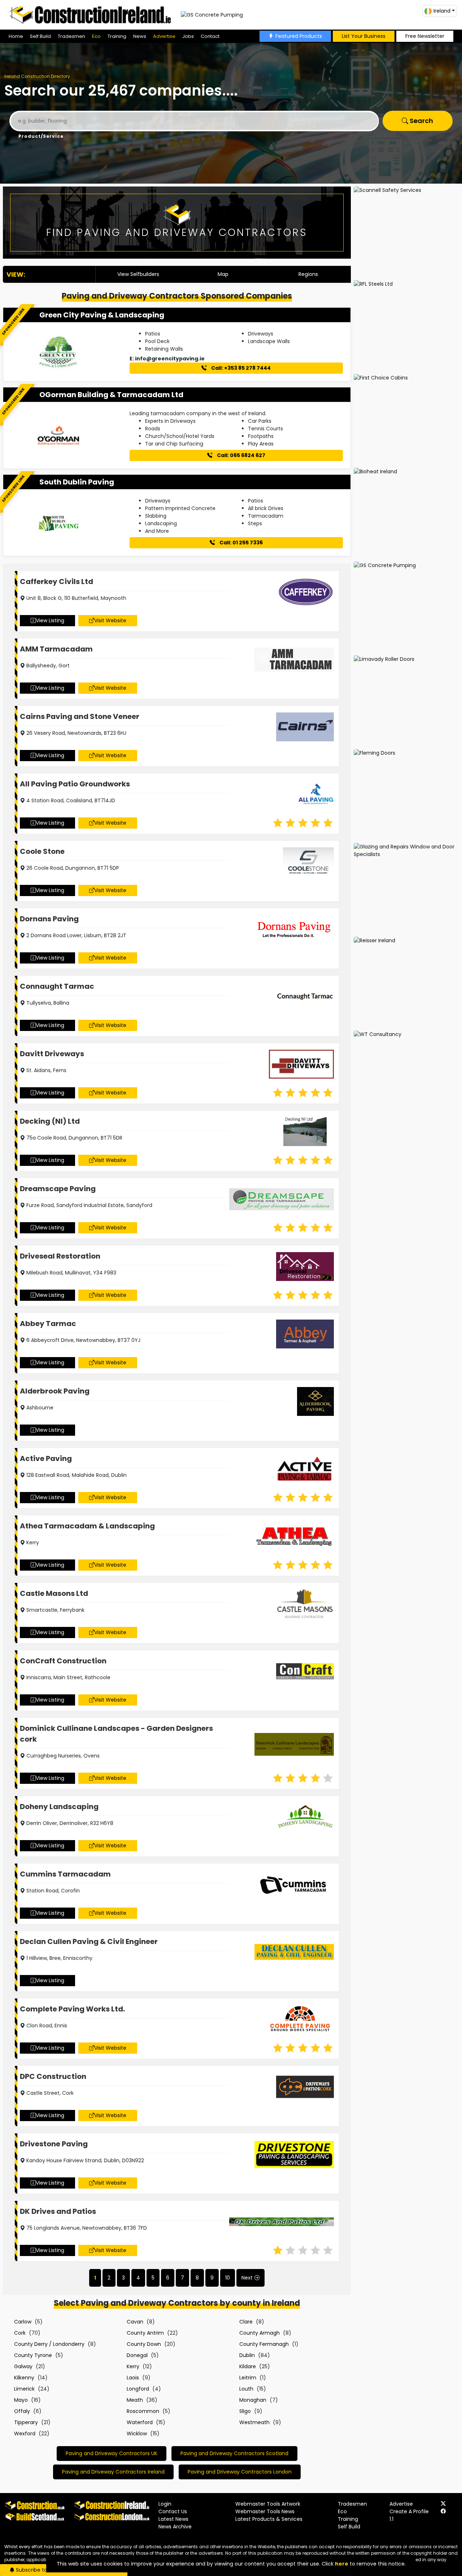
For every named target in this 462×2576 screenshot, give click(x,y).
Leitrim (248, 2378)
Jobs (188, 36)
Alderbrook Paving (55, 1391)
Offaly (22, 2411)
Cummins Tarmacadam (65, 1874)
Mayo (21, 2400)
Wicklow (137, 2434)
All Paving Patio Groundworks (75, 784)
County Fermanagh (264, 2344)
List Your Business (364, 36)
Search (421, 121)
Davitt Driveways (52, 1054)
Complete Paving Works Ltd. (72, 2009)
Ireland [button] (442, 11)
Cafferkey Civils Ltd (56, 582)
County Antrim (145, 2333)
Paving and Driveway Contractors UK (112, 2453)
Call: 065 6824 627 (241, 455)
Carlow (23, 2322)
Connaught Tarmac (57, 986)
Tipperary (26, 2422)
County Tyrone (33, 2355)
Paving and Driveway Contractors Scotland (234, 2453)
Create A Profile (409, 2511)
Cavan (135, 2322)
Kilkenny (24, 2378)
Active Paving (46, 1458)
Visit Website (110, 620)
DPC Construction (53, 2076)
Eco (96, 36)
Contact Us (173, 2511)
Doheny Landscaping (59, 1807)
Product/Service (41, 136)
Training (117, 36)
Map (223, 274)
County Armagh (260, 2333)
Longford (138, 2389)
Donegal (137, 2355)
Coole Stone (42, 851)
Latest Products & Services (269, 2519)
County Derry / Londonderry (49, 2344)
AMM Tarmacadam (56, 649)
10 (228, 2278)
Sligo (245, 2411)
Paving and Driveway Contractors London (240, 2472)
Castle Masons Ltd (54, 1593)
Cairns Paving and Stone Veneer (80, 716)
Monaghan (253, 2400)
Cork (20, 2333)
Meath (135, 2400)
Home (16, 36)
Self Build (40, 36)
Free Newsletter (425, 36)
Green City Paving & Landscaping (102, 315)
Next (247, 2278)
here (342, 2564)
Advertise (164, 36)
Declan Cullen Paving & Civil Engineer (89, 1941)
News (140, 36)
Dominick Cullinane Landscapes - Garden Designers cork (116, 1734)
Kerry (133, 2366)
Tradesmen (71, 36)
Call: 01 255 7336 (241, 543)
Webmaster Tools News (265, 2511)
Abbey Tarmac (48, 1324)
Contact (210, 36)
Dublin (247, 2355)
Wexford (25, 2434)
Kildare (248, 2366)
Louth (246, 2389)
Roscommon (143, 2411)
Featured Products (299, 36)
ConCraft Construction (63, 1661)
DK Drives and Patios (58, 2211)
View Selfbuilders (138, 274)
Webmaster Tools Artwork (268, 2504)
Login (165, 2504)
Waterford (140, 2422)
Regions (308, 274)
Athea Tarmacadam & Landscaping (87, 1526)
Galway (23, 2366)
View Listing (50, 620)
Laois (133, 2378)
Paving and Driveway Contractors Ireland (113, 2472)
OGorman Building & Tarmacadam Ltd (111, 395)
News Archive (175, 2527)
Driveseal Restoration (60, 1256)
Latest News (173, 2519)
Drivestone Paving (54, 2144)
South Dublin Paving (77, 482)
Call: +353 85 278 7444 (240, 368)
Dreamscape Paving (58, 1189)
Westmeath (254, 2422)
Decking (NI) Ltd (50, 1121)
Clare (246, 2322)
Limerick (24, 2389)
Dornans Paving (49, 919)
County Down (144, 2344)
